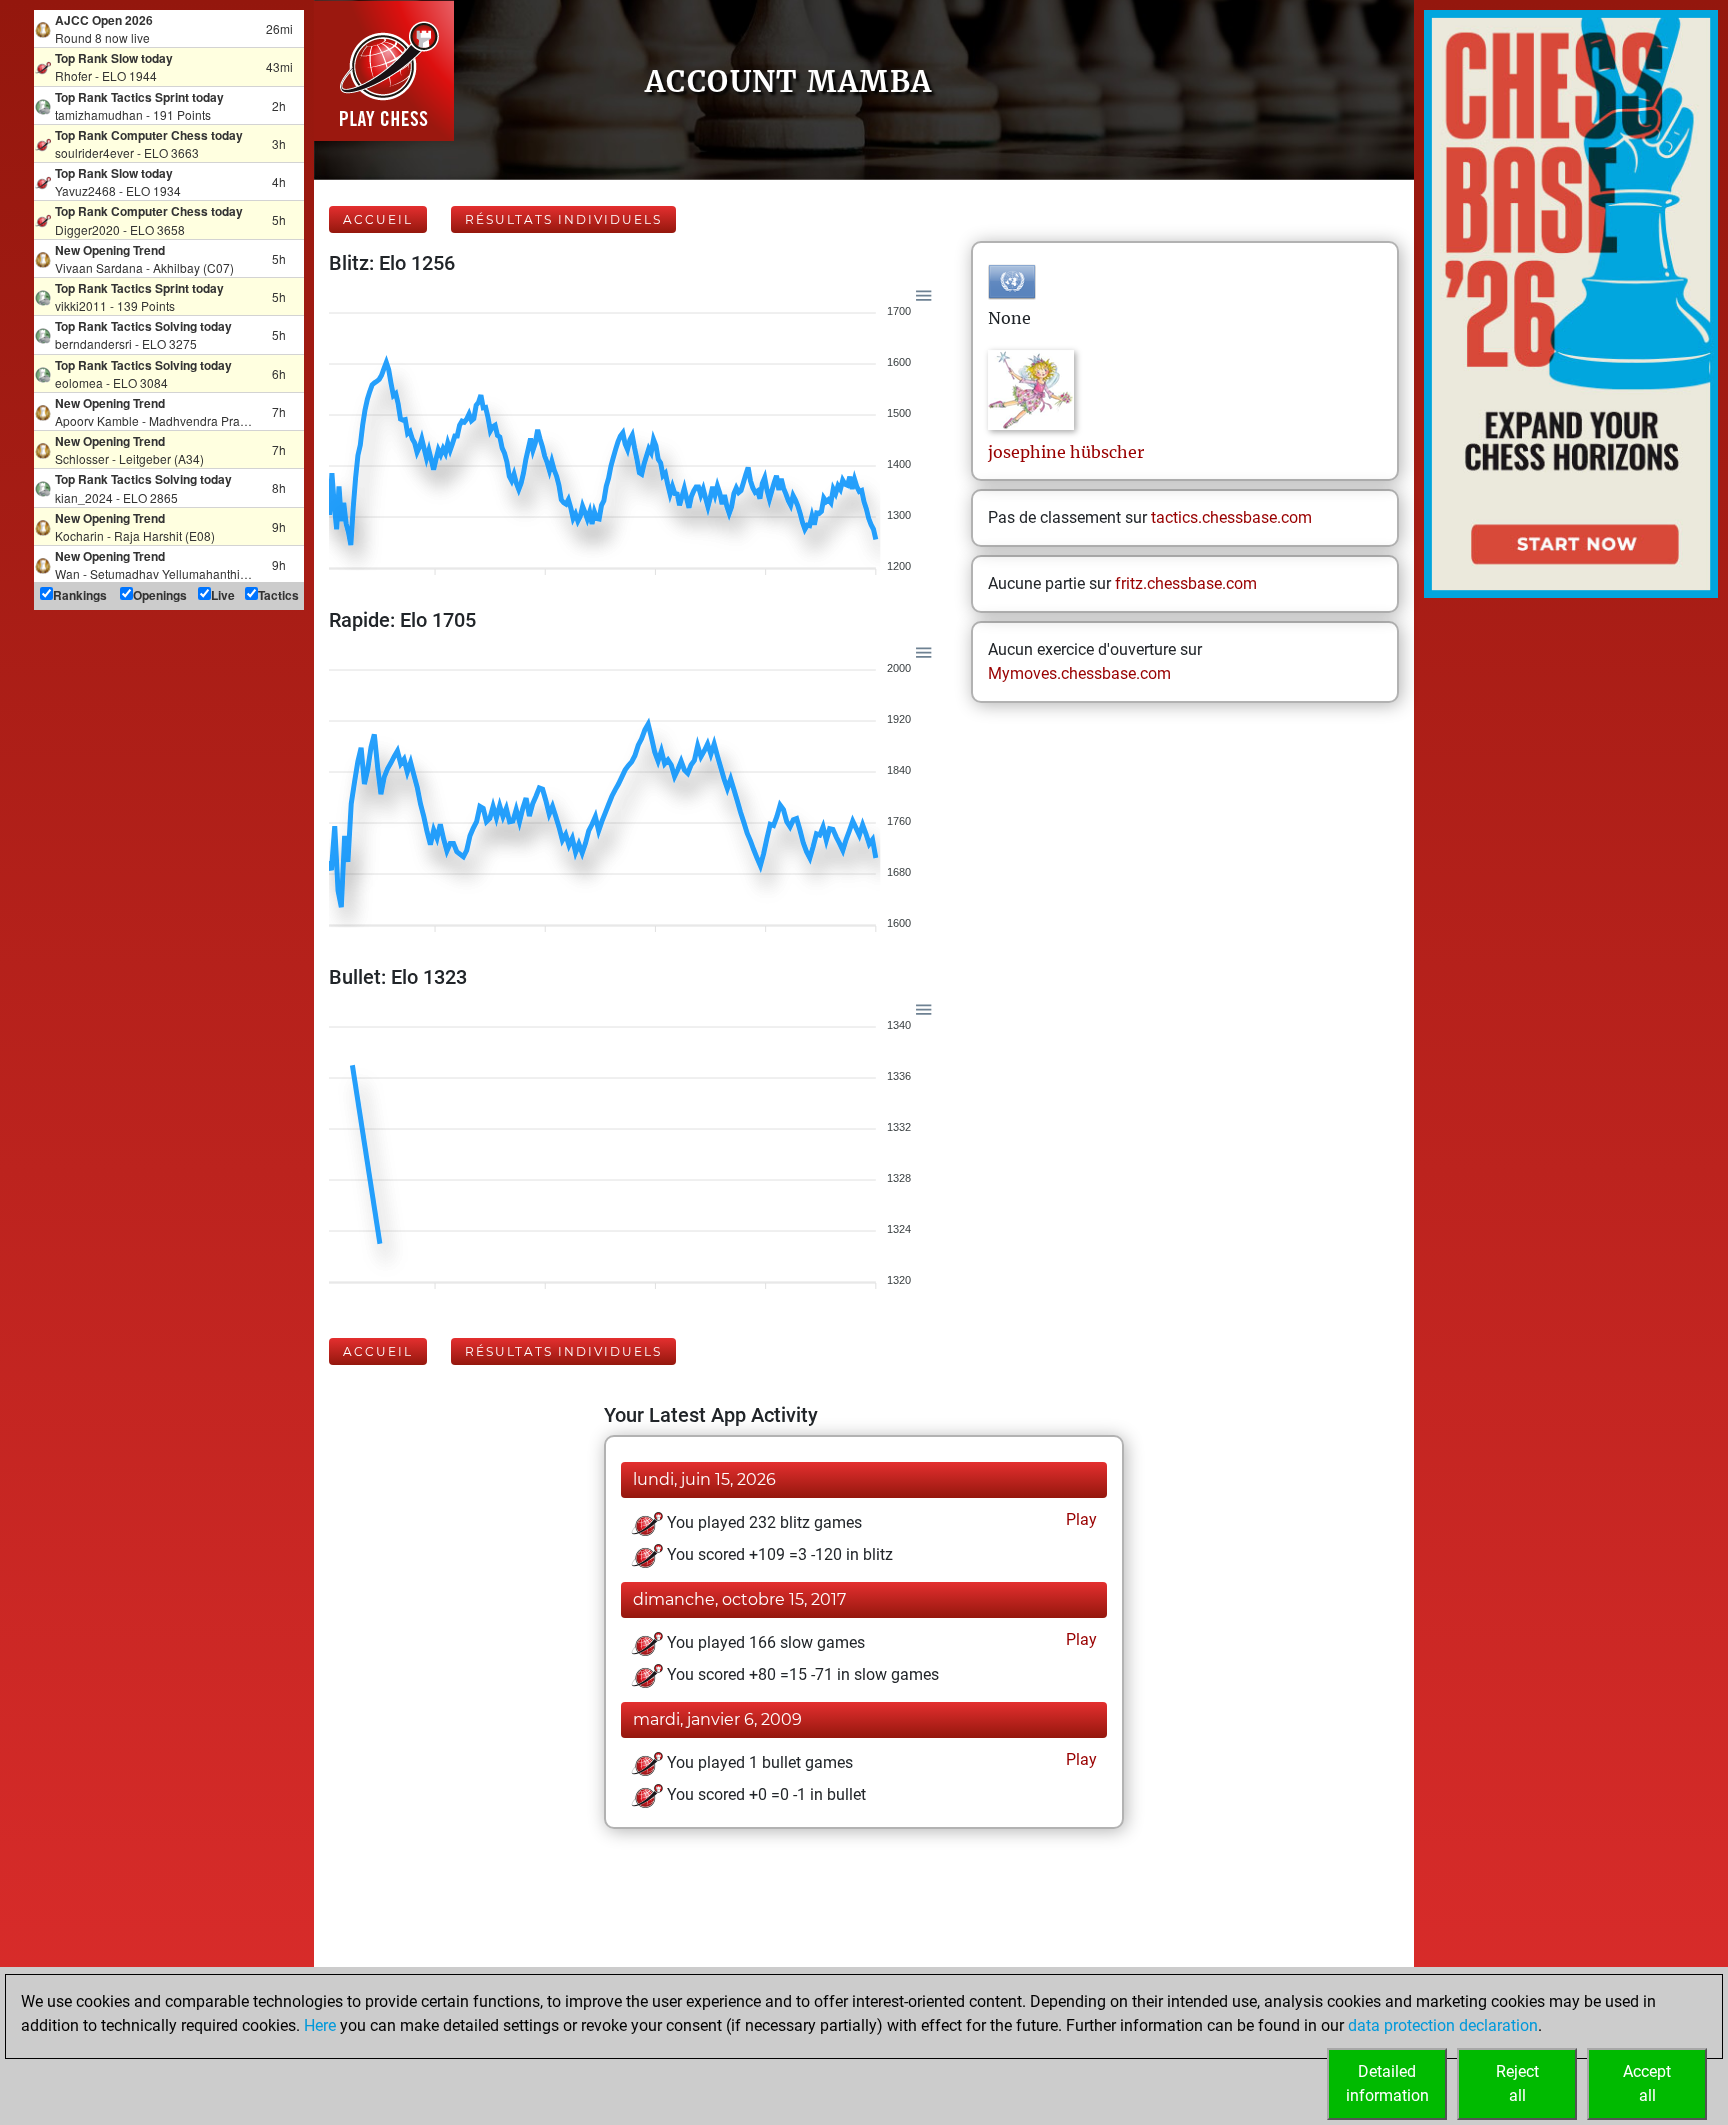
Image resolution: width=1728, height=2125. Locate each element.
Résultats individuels (563, 219)
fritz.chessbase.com (1186, 583)
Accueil (378, 219)
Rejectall (1517, 2083)
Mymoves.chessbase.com (1079, 673)
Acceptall (1647, 2083)
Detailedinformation (1387, 2083)
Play (1079, 1519)
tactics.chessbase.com (1231, 517)
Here (320, 2025)
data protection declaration (1443, 2025)
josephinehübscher (1066, 452)
